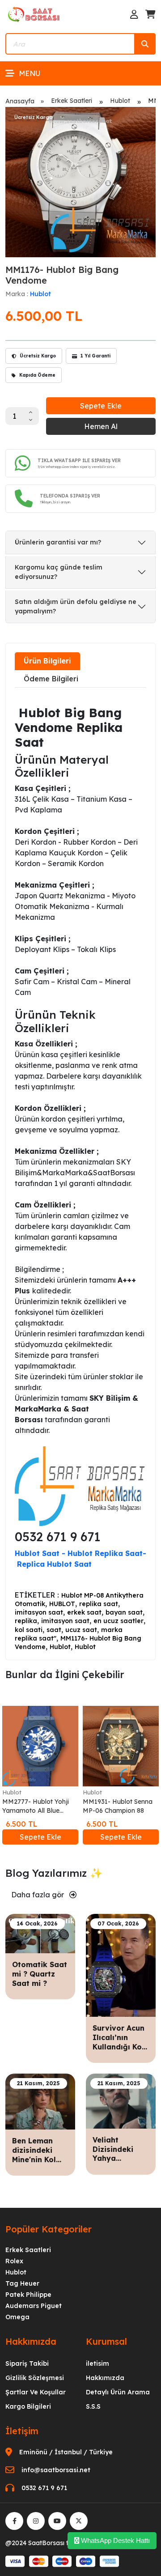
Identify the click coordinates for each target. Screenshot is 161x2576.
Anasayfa (20, 101)
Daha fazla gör (38, 1895)
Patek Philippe (28, 2295)
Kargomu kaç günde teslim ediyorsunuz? (59, 572)
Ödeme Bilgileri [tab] (51, 679)
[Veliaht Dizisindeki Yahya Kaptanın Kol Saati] (121, 2100)
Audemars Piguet (34, 2306)
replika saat (99, 1604)
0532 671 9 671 (44, 2488)
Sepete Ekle (101, 406)
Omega (17, 2317)
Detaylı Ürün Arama (118, 2392)
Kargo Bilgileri (28, 2406)
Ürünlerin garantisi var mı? (58, 542)
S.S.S (93, 2406)
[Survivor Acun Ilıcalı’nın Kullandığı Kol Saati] (121, 1964)
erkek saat (84, 1612)
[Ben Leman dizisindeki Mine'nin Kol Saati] (40, 2101)
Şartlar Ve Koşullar (36, 2392)
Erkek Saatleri (72, 101)
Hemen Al (101, 426)
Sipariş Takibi (27, 2363)
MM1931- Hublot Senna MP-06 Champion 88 (118, 1806)
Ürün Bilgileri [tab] (47, 661)
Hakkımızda (105, 2378)
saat (54, 1630)
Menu (30, 73)
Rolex (14, 2261)
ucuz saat (81, 1630)
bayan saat (124, 1612)
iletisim (97, 2363)
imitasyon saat (39, 1612)
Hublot (120, 101)
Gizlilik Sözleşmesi (35, 2378)
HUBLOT (62, 1604)
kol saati (29, 1630)
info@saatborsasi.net (56, 2470)
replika (26, 1621)
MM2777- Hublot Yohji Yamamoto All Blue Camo (36, 1806)
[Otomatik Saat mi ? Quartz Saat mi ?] (40, 1933)
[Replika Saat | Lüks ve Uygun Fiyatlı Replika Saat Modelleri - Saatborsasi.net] (34, 14)
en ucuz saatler (119, 1621)
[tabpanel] (80, 1173)
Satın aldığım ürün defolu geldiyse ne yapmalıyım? (76, 606)
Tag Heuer (22, 2283)
